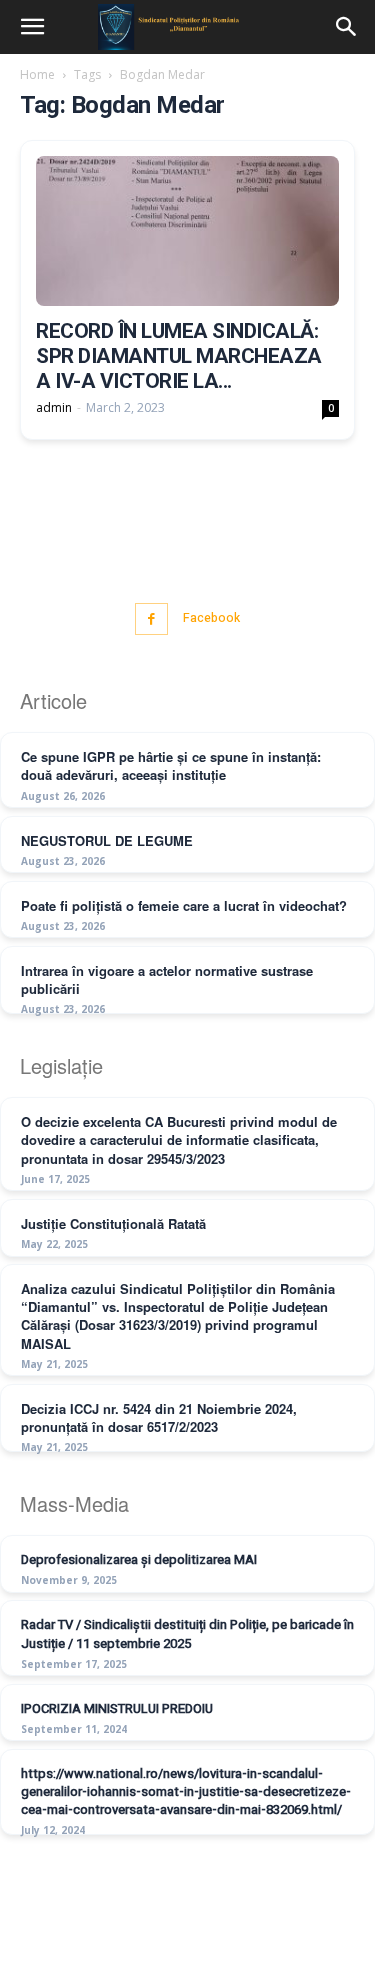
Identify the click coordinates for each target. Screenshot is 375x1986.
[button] (32, 27)
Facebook (211, 618)
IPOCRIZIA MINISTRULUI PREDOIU (117, 1708)
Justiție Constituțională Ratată (113, 1223)
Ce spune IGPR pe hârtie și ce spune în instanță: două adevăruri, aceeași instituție (171, 765)
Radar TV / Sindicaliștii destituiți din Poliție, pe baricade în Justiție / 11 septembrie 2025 (187, 1633)
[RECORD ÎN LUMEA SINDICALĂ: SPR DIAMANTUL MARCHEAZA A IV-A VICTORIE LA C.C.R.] (187, 231)
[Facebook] (151, 619)
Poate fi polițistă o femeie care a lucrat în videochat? (184, 905)
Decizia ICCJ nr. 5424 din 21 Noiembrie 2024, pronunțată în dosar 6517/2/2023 (159, 1417)
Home (37, 74)
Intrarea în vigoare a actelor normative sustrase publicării (167, 979)
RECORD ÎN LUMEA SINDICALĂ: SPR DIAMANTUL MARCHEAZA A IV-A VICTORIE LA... (179, 356)
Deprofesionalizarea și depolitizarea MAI (139, 1559)
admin (54, 407)
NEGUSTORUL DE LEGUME (107, 840)
